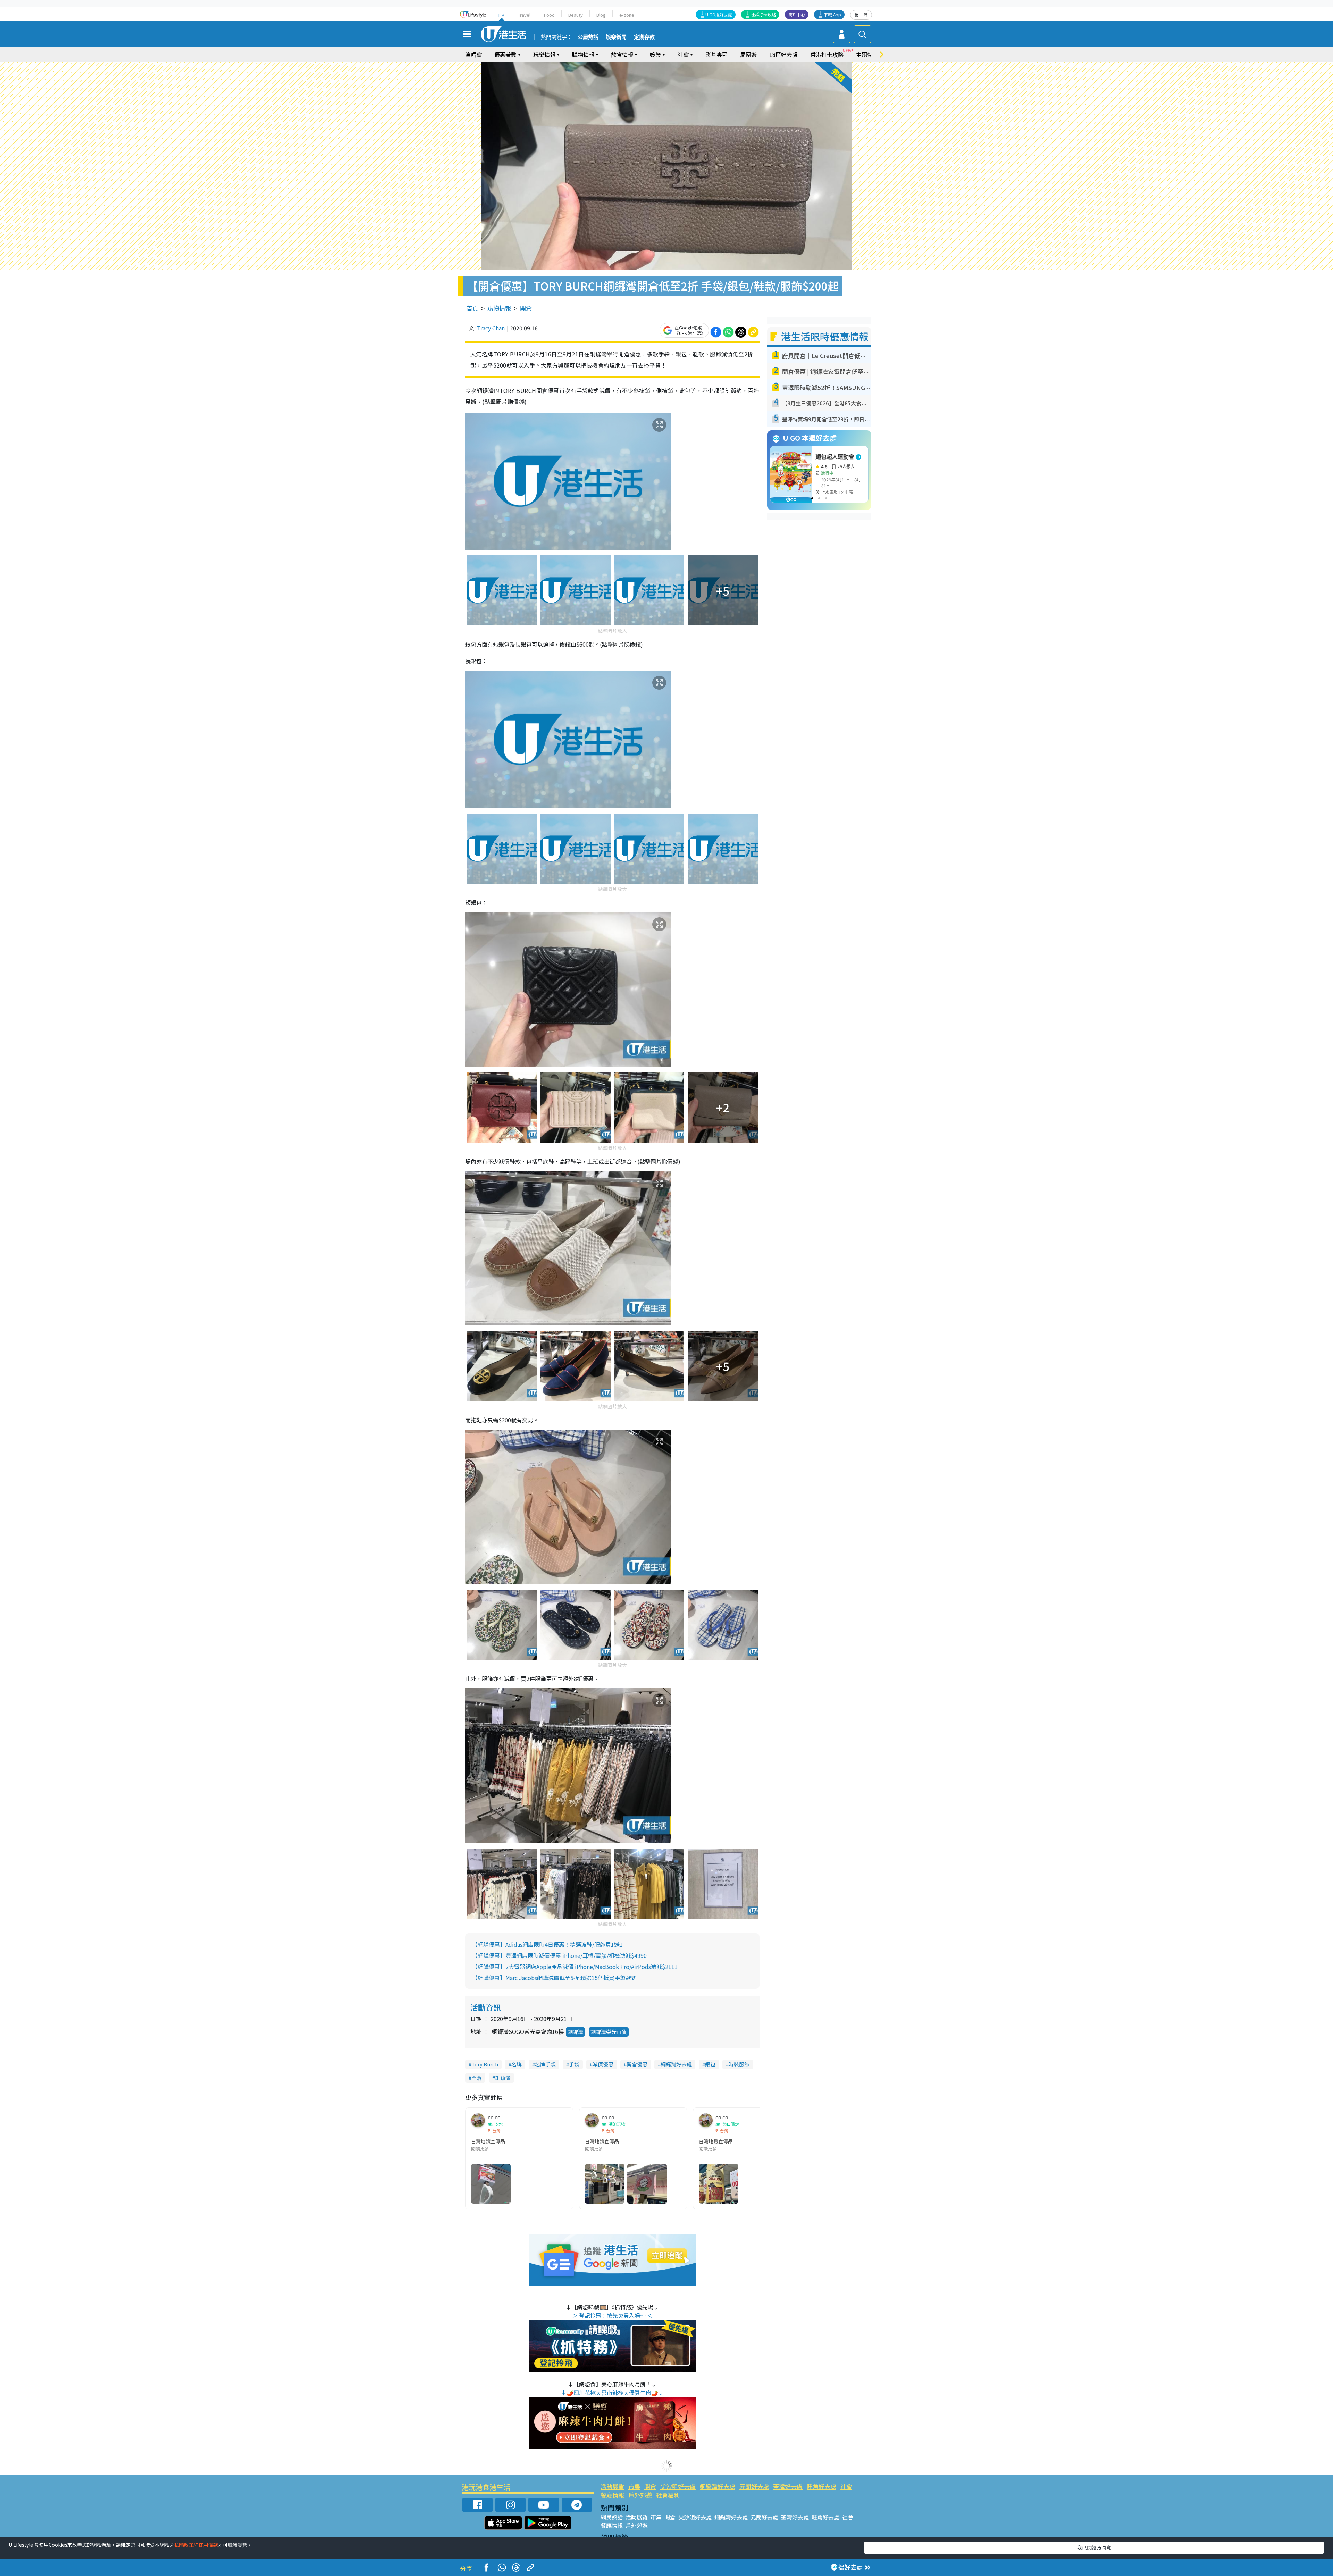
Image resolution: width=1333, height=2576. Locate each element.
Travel (524, 15)
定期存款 (644, 37)
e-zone (627, 15)
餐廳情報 (612, 2495)
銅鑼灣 (575, 2032)
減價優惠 (603, 2064)
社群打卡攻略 (763, 14)
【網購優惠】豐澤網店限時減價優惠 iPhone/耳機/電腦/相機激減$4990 (559, 1955)
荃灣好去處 (788, 2486)
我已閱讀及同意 (1094, 2548)
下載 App (832, 14)
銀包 (710, 2064)
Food (549, 15)
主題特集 (867, 54)
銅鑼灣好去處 (676, 2064)
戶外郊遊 (640, 2495)
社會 (846, 2486)
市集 (634, 2486)
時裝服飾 (739, 2064)
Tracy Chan (491, 328)
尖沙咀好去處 (678, 2486)
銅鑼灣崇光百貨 (609, 2032)
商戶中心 (797, 14)
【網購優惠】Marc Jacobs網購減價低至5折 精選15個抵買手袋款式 (554, 1978)
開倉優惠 (637, 2064)
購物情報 (499, 308)
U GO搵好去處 (719, 14)
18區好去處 (783, 54)
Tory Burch (485, 2064)
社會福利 (668, 2495)
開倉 (526, 308)
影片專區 (716, 54)
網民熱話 (612, 2517)
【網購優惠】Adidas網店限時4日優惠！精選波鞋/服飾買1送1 (547, 1944)
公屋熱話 (588, 37)
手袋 (574, 2064)
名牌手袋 (545, 2064)
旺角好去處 (821, 2486)
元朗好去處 (754, 2486)
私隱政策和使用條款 (196, 2545)
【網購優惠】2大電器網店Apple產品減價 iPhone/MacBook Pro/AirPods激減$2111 (575, 1967)
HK (501, 15)
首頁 (472, 308)
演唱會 (473, 54)
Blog (601, 15)
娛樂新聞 (616, 37)
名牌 (517, 2064)
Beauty (576, 15)
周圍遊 (748, 54)
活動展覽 (612, 2486)
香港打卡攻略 (827, 54)
